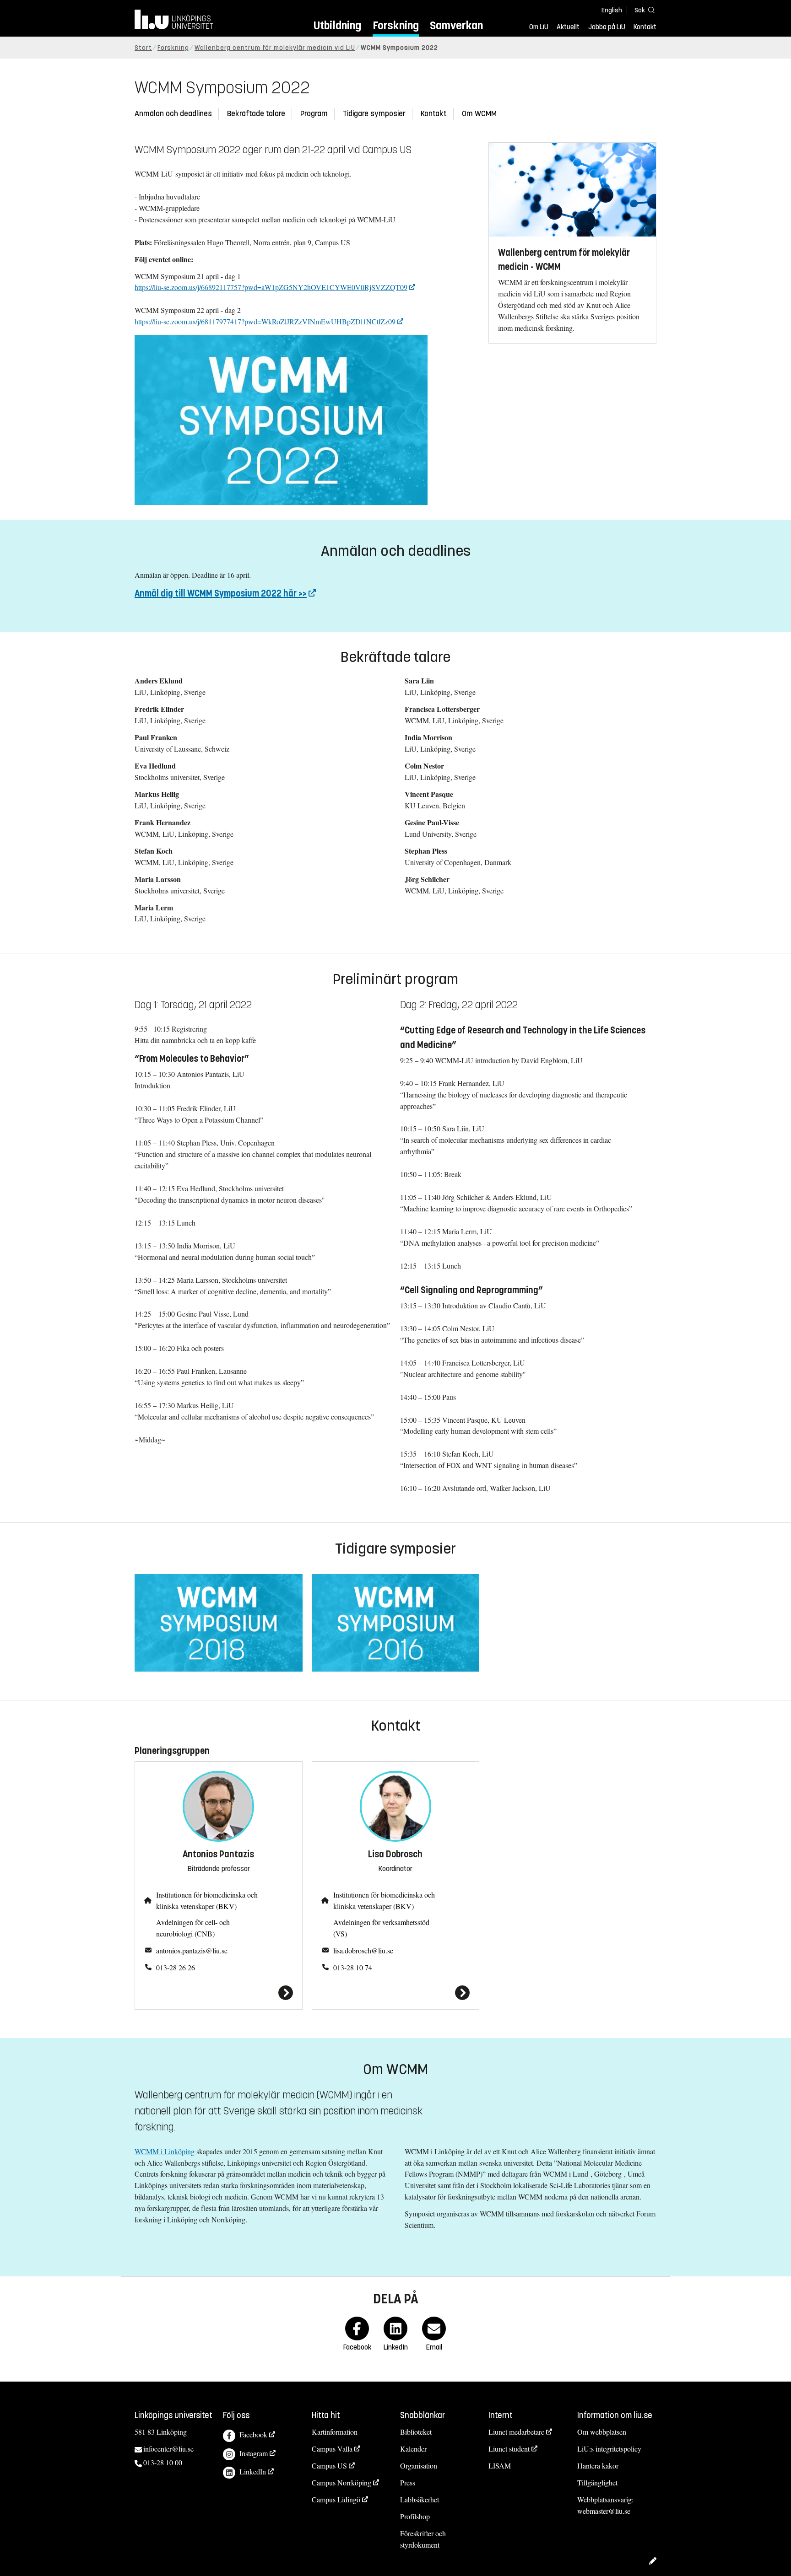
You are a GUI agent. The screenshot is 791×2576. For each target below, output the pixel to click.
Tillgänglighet (597, 2482)
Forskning (396, 25)
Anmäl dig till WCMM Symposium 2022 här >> (221, 594)
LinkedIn (253, 2471)
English (612, 10)
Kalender (413, 2449)
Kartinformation (335, 2432)
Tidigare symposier (374, 114)
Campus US (329, 2466)
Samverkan (456, 25)
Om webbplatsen (602, 2432)
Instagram (254, 2453)
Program (314, 114)
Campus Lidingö (336, 2499)
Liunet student (509, 2449)
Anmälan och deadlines (173, 114)
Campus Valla (332, 2449)
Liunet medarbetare (516, 2432)
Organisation (419, 2466)
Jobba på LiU (607, 27)
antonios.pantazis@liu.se (192, 1950)
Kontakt (645, 27)
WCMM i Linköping (165, 2151)
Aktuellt (568, 27)
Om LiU (539, 27)
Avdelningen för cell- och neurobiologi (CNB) (193, 1928)
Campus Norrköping (341, 2482)
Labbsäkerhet (420, 2499)
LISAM (500, 2466)
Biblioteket (416, 2432)
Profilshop (415, 2516)
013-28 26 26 (176, 1967)
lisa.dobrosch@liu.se (363, 1950)
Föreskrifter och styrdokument (423, 2539)
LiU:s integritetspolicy (609, 2449)
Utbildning (337, 25)
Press (408, 2482)
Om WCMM (479, 114)
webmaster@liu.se (604, 2511)
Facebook (253, 2434)
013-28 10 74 (353, 1967)
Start (143, 48)
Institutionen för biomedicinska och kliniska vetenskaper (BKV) (207, 1900)
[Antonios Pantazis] (219, 1993)
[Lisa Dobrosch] (396, 1993)
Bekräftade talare (256, 114)
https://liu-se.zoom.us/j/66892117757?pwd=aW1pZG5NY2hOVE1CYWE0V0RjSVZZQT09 (271, 287)
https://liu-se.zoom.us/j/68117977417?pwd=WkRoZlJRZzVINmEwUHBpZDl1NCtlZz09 (265, 321)
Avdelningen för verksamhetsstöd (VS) (381, 1928)
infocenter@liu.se (168, 2449)
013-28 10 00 (163, 2462)
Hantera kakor (598, 2466)
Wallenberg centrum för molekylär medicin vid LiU (275, 48)
